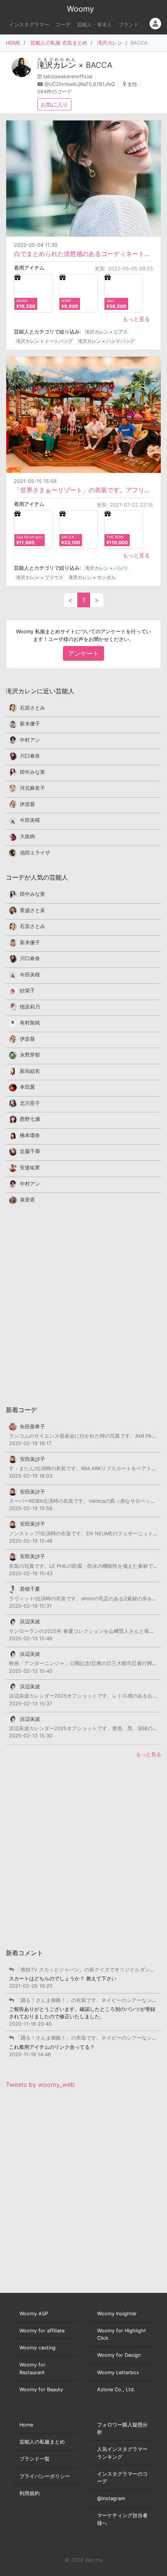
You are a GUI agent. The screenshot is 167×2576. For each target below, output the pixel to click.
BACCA (99, 65)
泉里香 (27, 1200)
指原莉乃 (30, 1007)
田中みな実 (32, 772)
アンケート (83, 653)
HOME (13, 43)
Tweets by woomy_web (40, 2085)
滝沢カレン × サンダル (92, 577)
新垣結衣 (30, 1071)
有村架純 (30, 1023)
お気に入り (54, 104)
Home (26, 2425)
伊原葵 (27, 804)
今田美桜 (30, 820)
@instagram (111, 2498)
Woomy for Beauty (41, 2390)
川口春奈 (30, 756)
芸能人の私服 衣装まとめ (59, 43)
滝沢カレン (110, 43)
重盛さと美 (32, 910)
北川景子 (30, 1103)
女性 (132, 84)
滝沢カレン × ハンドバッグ (106, 341)
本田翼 (27, 1087)
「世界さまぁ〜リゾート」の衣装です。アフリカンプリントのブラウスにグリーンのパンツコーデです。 (83, 490)
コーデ (63, 25)
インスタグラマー (29, 25)
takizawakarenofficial (68, 76)
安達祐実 (30, 1168)
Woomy (80, 9)
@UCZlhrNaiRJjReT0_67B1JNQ (80, 84)
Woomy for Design (119, 2355)
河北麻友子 (32, 788)
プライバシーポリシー (45, 2476)
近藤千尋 (30, 1151)
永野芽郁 (30, 1055)
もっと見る (136, 319)
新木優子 (30, 724)
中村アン (30, 740)
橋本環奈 (30, 1135)
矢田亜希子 (32, 1427)
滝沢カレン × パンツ (106, 568)
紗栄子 (27, 991)
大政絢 (27, 836)
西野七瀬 (30, 1119)
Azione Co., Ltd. (116, 2390)
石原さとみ (32, 708)
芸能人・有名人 (95, 25)
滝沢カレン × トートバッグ (44, 341)
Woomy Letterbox (118, 2372)
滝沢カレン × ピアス (106, 332)
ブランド (129, 25)
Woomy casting (37, 2348)
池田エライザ (35, 853)
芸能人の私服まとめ (42, 2442)
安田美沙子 (32, 1459)
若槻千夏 (30, 1589)
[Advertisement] (83, 1304)
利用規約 (30, 2493)
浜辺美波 (30, 1621)
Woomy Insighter (117, 2314)
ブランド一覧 (35, 2459)
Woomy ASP (34, 2314)
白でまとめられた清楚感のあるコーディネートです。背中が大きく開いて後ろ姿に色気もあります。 (83, 254)
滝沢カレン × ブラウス (40, 577)
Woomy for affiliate (42, 2331)
